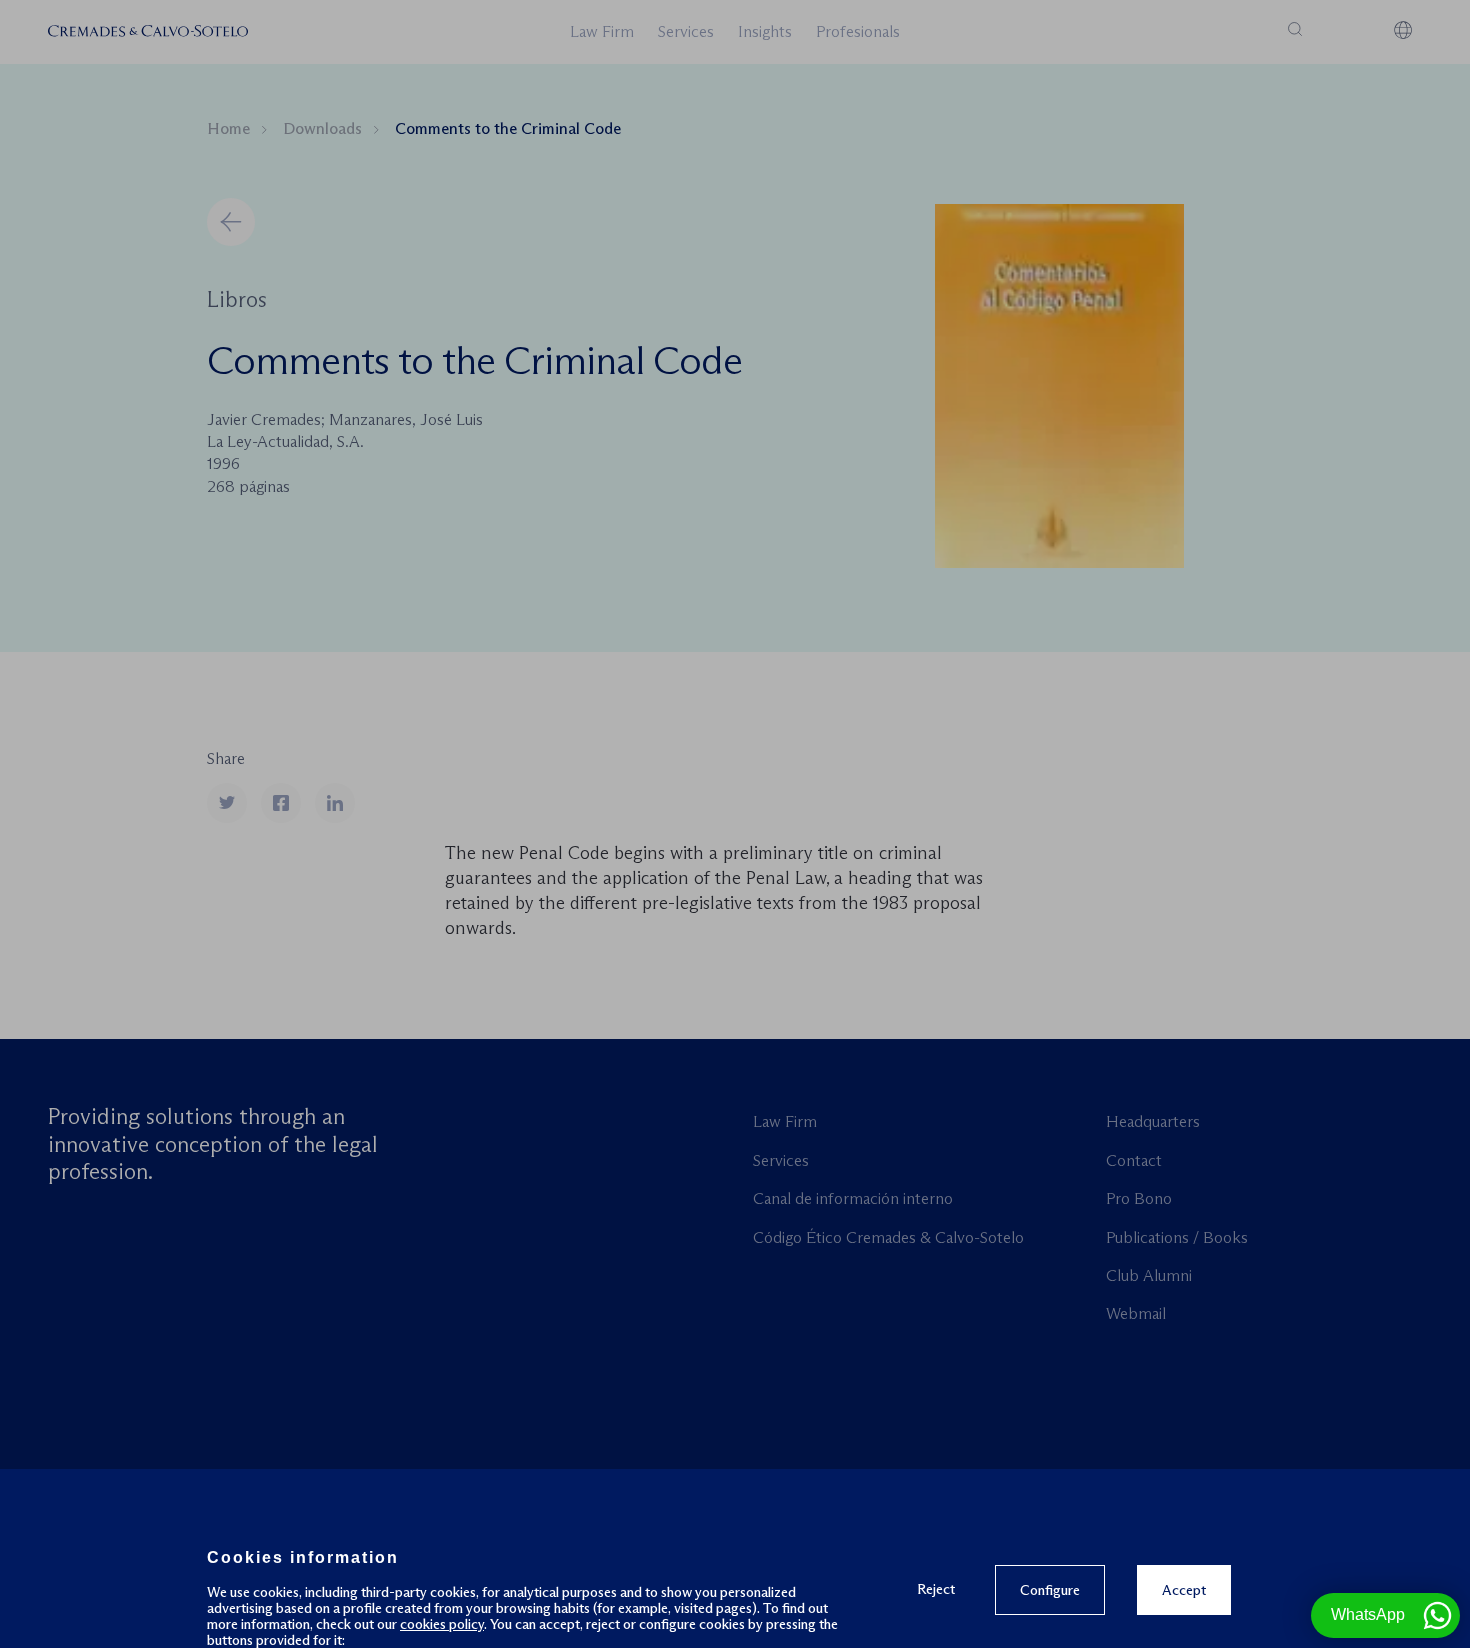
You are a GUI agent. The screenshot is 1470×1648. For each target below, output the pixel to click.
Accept (1184, 1590)
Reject (936, 1588)
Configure (1050, 1590)
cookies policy (442, 1624)
